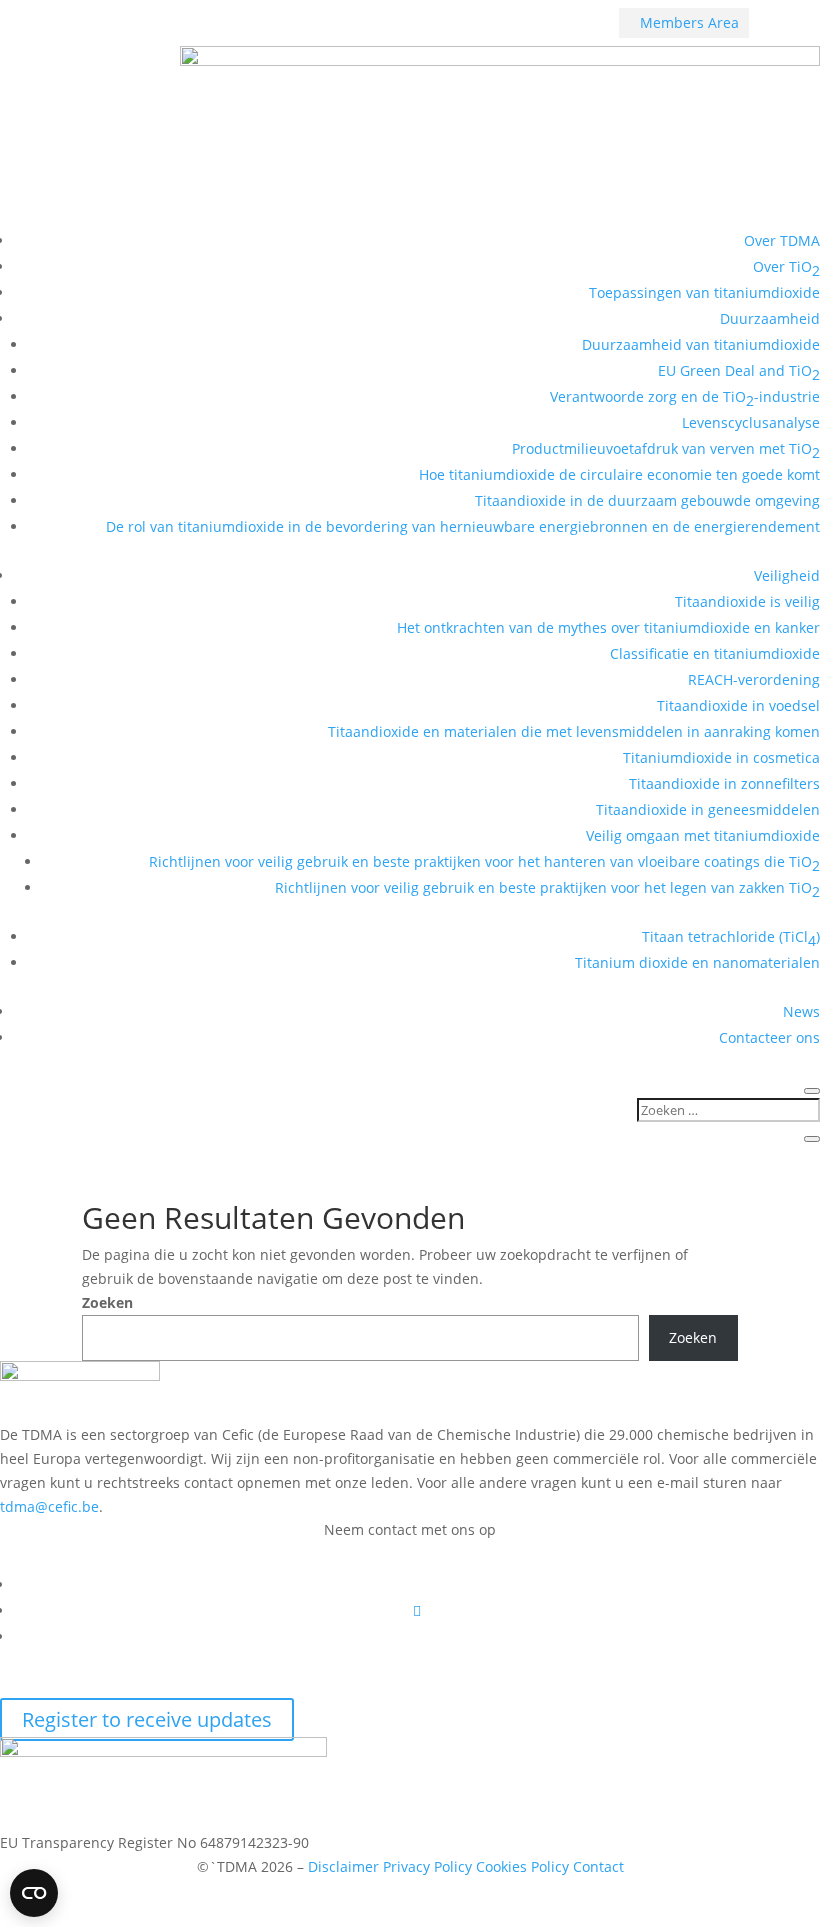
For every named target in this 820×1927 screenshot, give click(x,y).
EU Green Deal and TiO (739, 372)
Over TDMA (782, 240)
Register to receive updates (147, 1719)
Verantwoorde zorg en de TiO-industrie (685, 398)
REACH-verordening (754, 679)
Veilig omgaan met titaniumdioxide (703, 835)
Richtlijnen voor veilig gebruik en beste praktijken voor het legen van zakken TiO (547, 889)
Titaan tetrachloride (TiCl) (731, 938)
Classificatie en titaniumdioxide (715, 653)
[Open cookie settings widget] (34, 1893)
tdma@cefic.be (49, 1506)
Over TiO (786, 268)
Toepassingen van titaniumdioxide (704, 292)
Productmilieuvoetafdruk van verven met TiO (666, 450)
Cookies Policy (524, 1866)
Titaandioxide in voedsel (738, 705)
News (801, 1011)
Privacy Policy (427, 1866)
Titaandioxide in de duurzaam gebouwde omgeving (647, 500)
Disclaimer (343, 1866)
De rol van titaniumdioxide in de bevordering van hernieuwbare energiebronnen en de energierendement (463, 526)
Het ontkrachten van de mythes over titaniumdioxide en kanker (608, 627)
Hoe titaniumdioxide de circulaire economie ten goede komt (619, 474)
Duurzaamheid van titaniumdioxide (701, 344)
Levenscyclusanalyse (751, 422)
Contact (598, 1866)
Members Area (684, 22)
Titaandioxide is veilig (747, 601)
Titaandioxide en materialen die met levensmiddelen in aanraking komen (574, 731)
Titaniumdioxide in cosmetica (721, 757)
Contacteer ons (769, 1037)
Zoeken (107, 1302)
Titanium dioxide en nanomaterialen (697, 962)
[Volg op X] (417, 1610)
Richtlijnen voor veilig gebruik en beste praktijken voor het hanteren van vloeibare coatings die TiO (484, 863)
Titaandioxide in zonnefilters (724, 783)
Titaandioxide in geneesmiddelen (708, 809)
